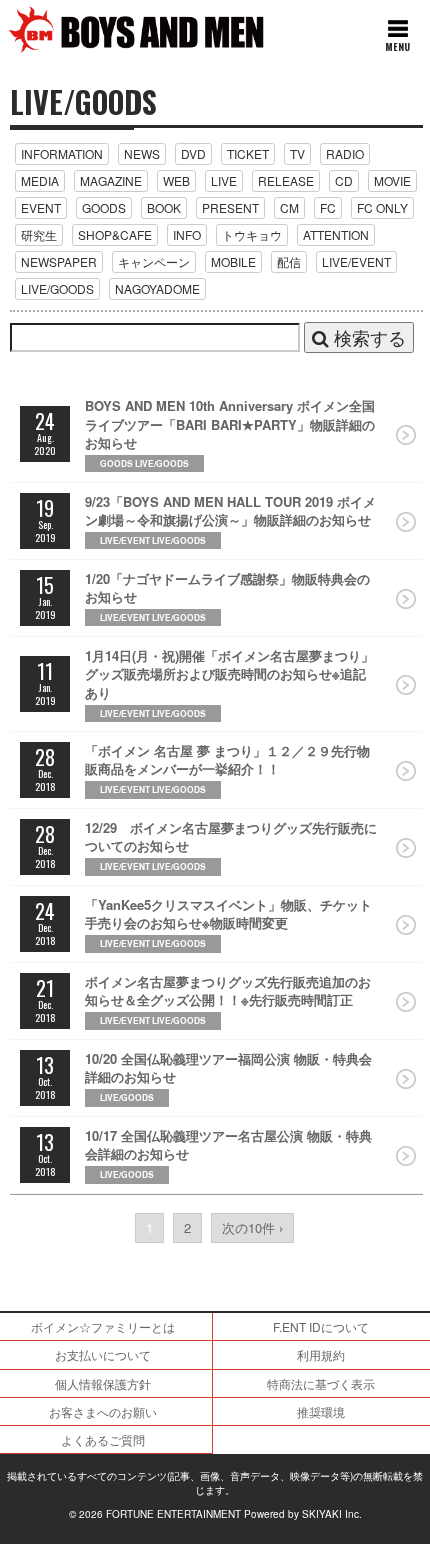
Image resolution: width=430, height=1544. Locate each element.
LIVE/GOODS (57, 288)
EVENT (41, 207)
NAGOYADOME (157, 288)
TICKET (248, 153)
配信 (289, 261)
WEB (176, 180)
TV (297, 153)
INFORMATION (62, 153)
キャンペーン (154, 261)
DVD (193, 153)
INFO (187, 234)
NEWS (142, 153)
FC (328, 207)
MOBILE (233, 261)
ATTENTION (336, 234)
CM (289, 207)
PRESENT (230, 207)
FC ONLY (382, 207)
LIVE (224, 180)
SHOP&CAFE (115, 234)
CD (344, 180)
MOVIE (392, 180)
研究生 (39, 234)
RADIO (345, 153)
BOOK (164, 207)
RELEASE (286, 180)
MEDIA (40, 180)
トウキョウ (252, 234)
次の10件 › (252, 1227)
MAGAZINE (111, 180)
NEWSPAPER (59, 261)
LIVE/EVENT (356, 261)
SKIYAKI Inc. (332, 1514)
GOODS (104, 207)
